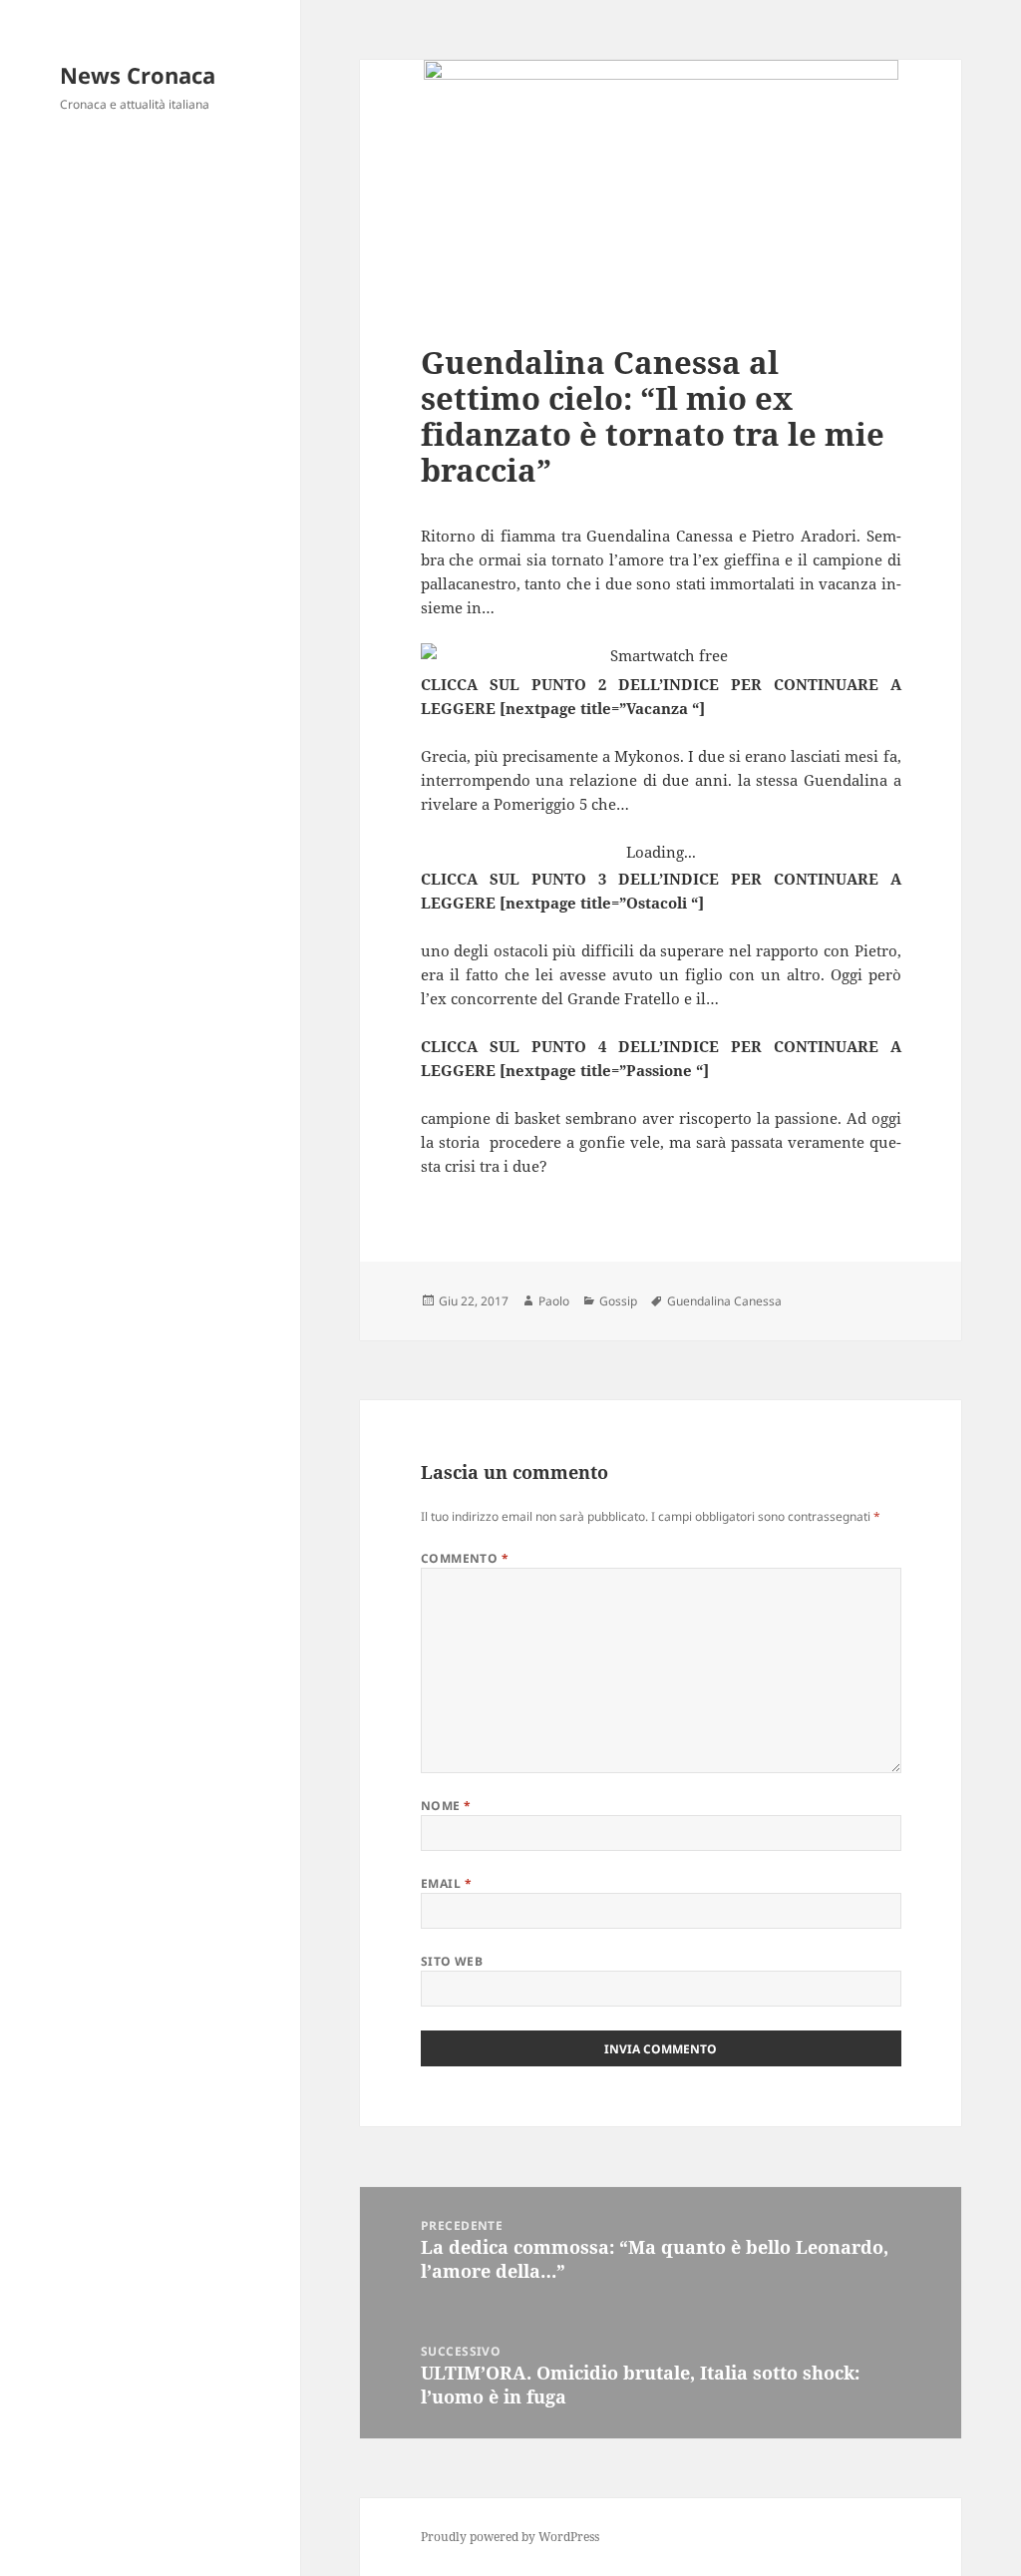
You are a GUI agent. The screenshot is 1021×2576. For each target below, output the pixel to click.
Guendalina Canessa (724, 1301)
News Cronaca (138, 75)
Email (446, 1883)
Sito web (452, 1961)
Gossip (618, 1301)
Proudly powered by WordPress (510, 2537)
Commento (465, 1558)
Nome (446, 1806)
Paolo (554, 1301)
